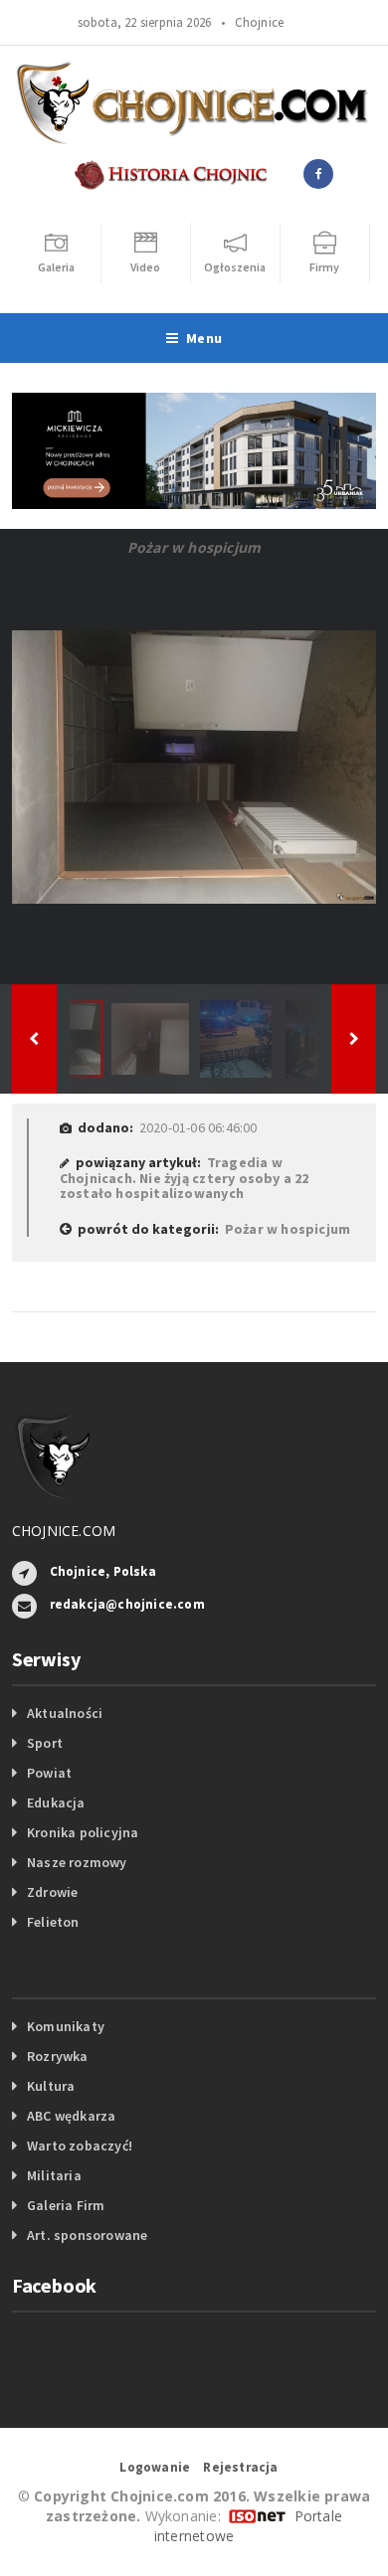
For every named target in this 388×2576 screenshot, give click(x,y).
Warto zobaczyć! (80, 2146)
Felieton (53, 1922)
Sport (45, 1743)
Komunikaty (66, 2026)
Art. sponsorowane (88, 2235)
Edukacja (56, 1803)
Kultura (51, 2086)
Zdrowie (52, 1892)
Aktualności (65, 1713)
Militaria (54, 2175)
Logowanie (155, 2467)
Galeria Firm (66, 2205)
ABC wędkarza (72, 2116)
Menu (204, 338)
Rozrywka (58, 2056)
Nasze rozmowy (77, 1862)
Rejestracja (240, 2467)
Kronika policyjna (83, 1832)
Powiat (49, 1773)
